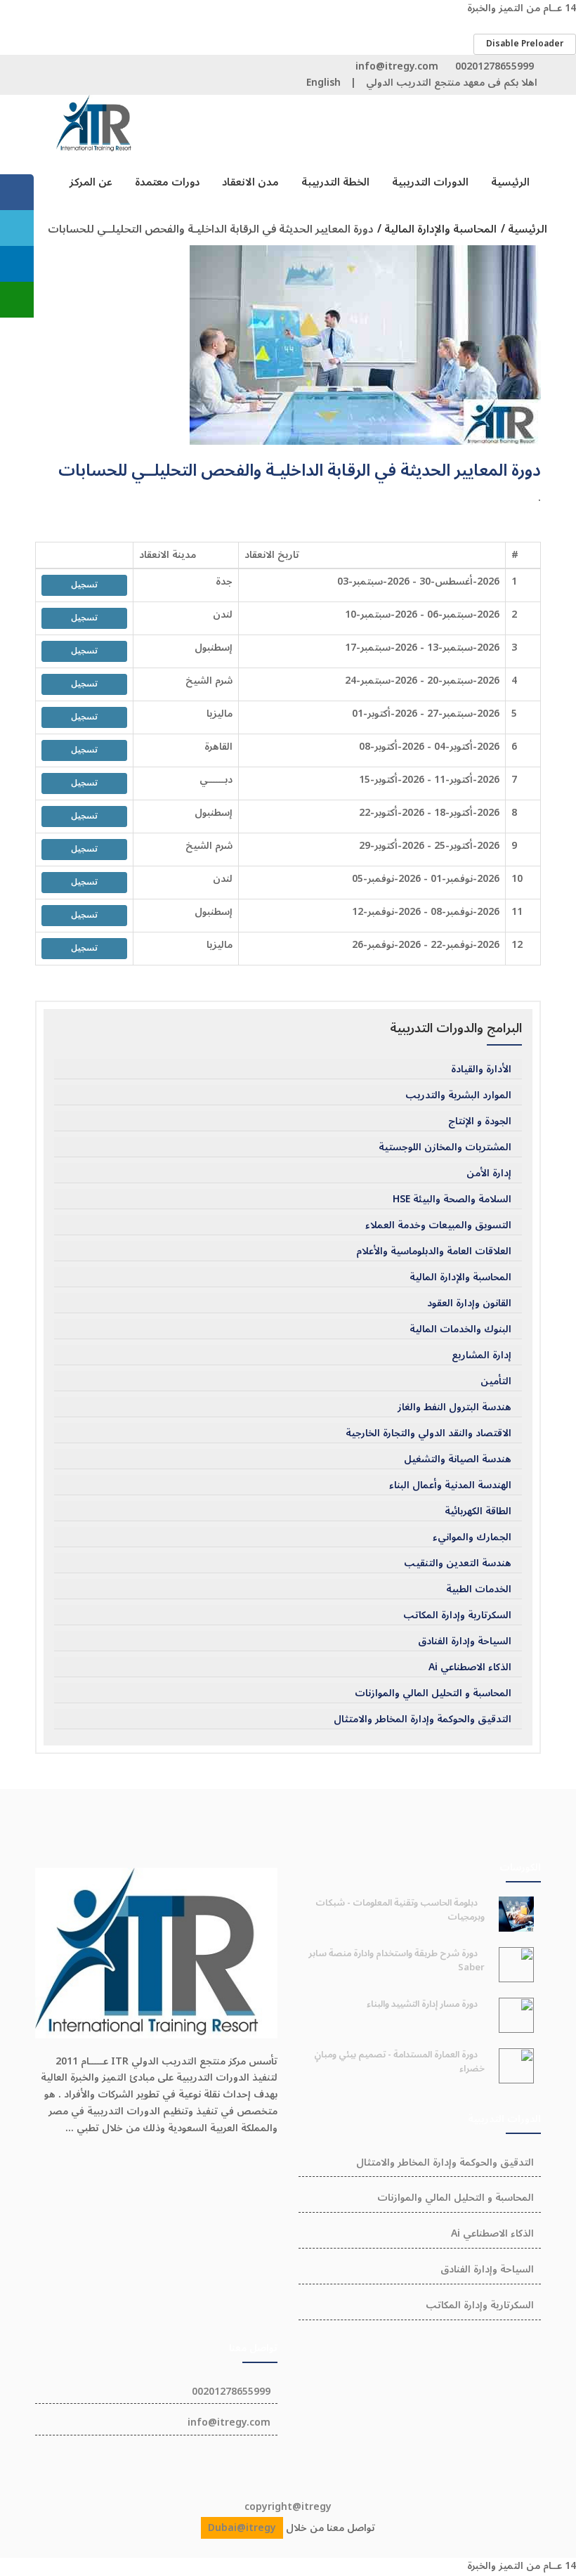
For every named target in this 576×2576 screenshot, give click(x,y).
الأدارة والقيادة (481, 1069)
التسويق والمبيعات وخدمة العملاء (438, 1225)
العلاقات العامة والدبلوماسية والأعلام (434, 1251)
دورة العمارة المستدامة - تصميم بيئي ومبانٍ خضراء (399, 2062)
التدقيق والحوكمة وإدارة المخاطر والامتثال (423, 1719)
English (323, 83)
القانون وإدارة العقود (469, 1303)
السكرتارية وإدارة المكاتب (457, 1615)
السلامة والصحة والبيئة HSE (452, 1199)
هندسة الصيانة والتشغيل (458, 1459)
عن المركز (91, 182)
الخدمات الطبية (479, 1589)
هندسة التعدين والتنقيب (458, 1563)
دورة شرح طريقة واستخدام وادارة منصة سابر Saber (397, 1960)
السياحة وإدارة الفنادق (465, 1641)
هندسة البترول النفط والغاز (454, 1407)
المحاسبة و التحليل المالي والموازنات (433, 1693)
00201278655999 (495, 66)
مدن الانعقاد (250, 182)
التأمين (496, 1381)
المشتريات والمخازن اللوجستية (445, 1147)
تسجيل (84, 585)
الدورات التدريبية (430, 182)
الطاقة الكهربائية (478, 1511)
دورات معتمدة (167, 182)
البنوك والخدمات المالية (460, 1329)
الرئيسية (510, 182)
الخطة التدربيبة (335, 182)
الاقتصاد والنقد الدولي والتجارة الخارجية (428, 1433)
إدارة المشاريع (482, 1355)
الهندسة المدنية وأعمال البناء (450, 1485)
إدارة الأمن (489, 1173)
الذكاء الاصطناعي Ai (470, 1667)
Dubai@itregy (242, 2528)
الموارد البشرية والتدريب (458, 1095)
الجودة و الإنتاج (480, 1121)
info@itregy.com (397, 66)
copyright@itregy (288, 2507)
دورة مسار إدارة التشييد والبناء (422, 2004)
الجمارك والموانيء (472, 1537)
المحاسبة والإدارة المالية (460, 1277)
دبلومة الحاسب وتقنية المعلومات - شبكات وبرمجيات (400, 1910)
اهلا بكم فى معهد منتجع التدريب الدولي (452, 83)
